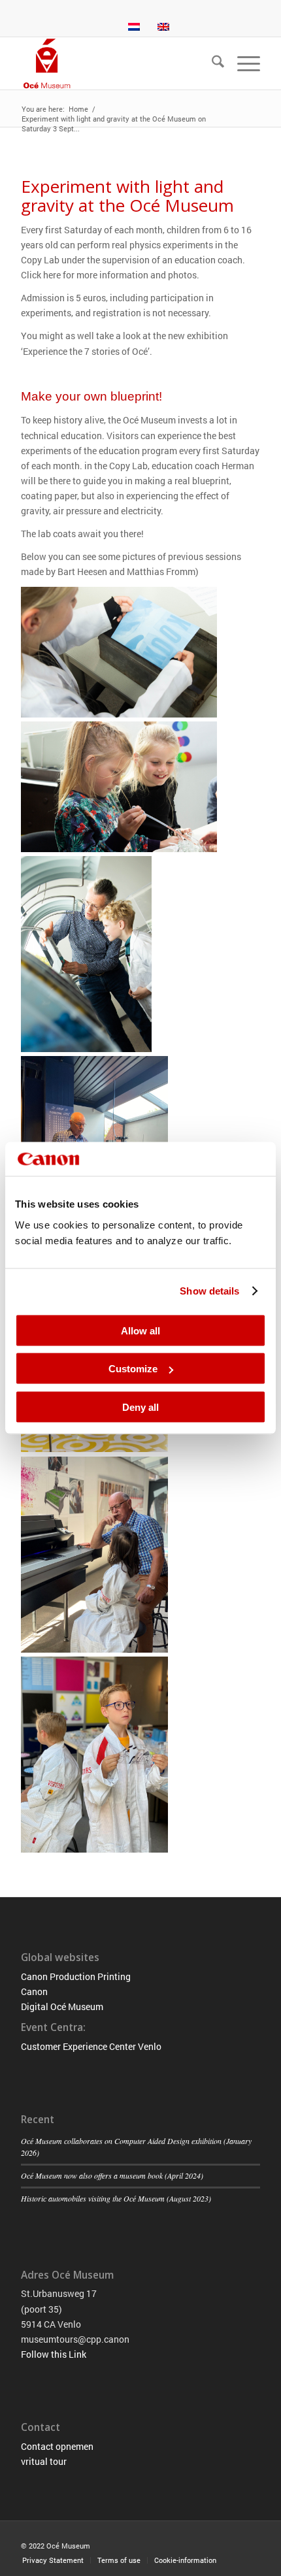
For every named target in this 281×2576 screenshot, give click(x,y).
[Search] (211, 63)
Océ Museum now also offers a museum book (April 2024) (112, 2175)
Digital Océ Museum (62, 2006)
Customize (133, 1369)
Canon (34, 1991)
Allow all (140, 1330)
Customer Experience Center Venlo (91, 2046)
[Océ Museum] (116, 63)
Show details (209, 1291)
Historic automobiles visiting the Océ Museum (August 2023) (116, 2198)
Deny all (140, 1407)
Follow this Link (54, 2354)
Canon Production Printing (76, 1976)
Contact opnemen (57, 2446)
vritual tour (44, 2461)
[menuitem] (211, 63)
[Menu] (242, 63)
